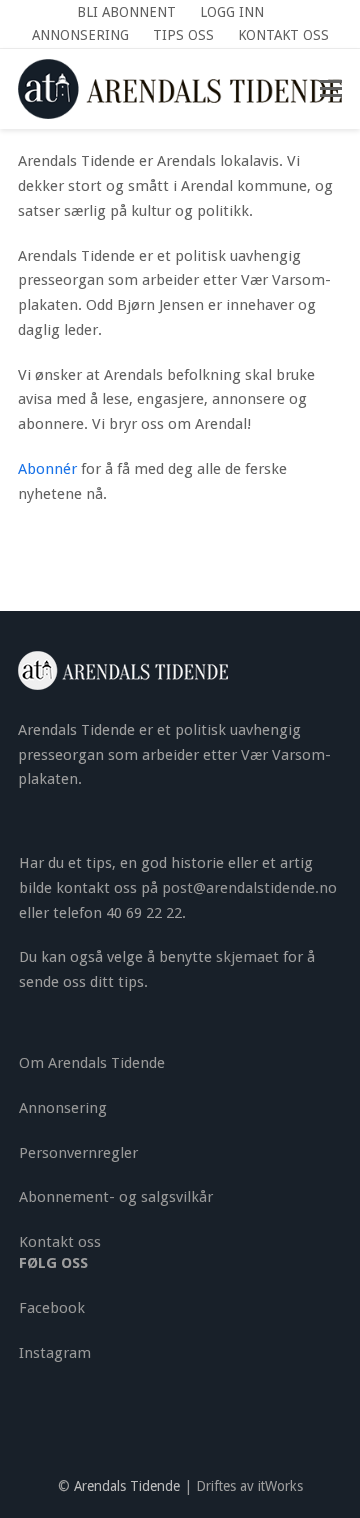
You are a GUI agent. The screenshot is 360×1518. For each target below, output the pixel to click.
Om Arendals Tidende (92, 1063)
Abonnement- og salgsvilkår (116, 1197)
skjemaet (247, 957)
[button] (331, 89)
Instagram (55, 1353)
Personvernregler (78, 1153)
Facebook (52, 1308)
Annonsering (63, 1108)
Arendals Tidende (127, 1486)
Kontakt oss (60, 1242)
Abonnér (49, 469)
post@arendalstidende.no (249, 888)
